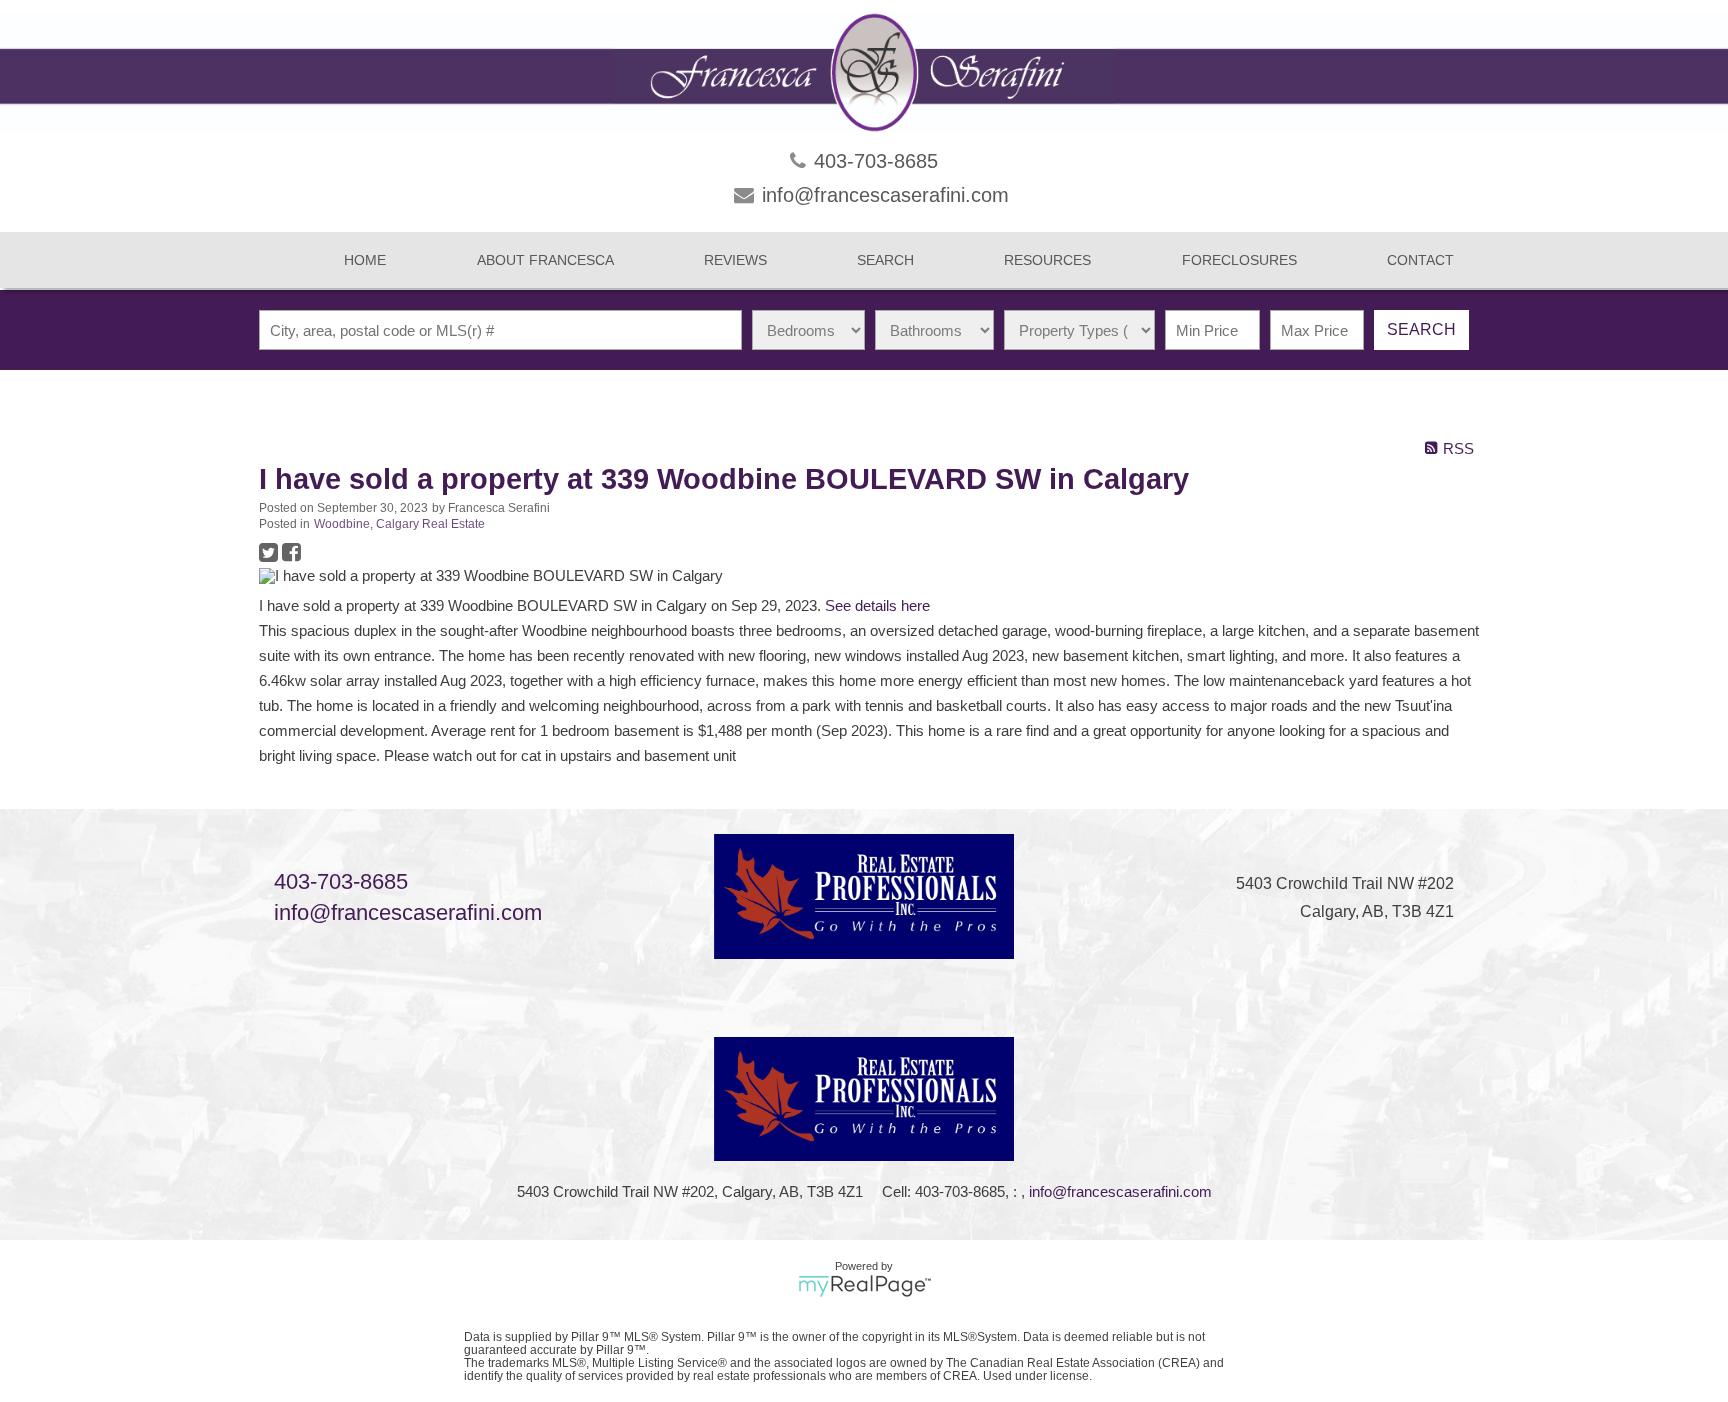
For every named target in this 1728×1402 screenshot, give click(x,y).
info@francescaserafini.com (408, 912)
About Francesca (545, 260)
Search (1421, 329)
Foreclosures (1239, 260)
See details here (877, 606)
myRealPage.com (864, 1286)
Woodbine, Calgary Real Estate (399, 524)
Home (365, 260)
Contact (1420, 260)
